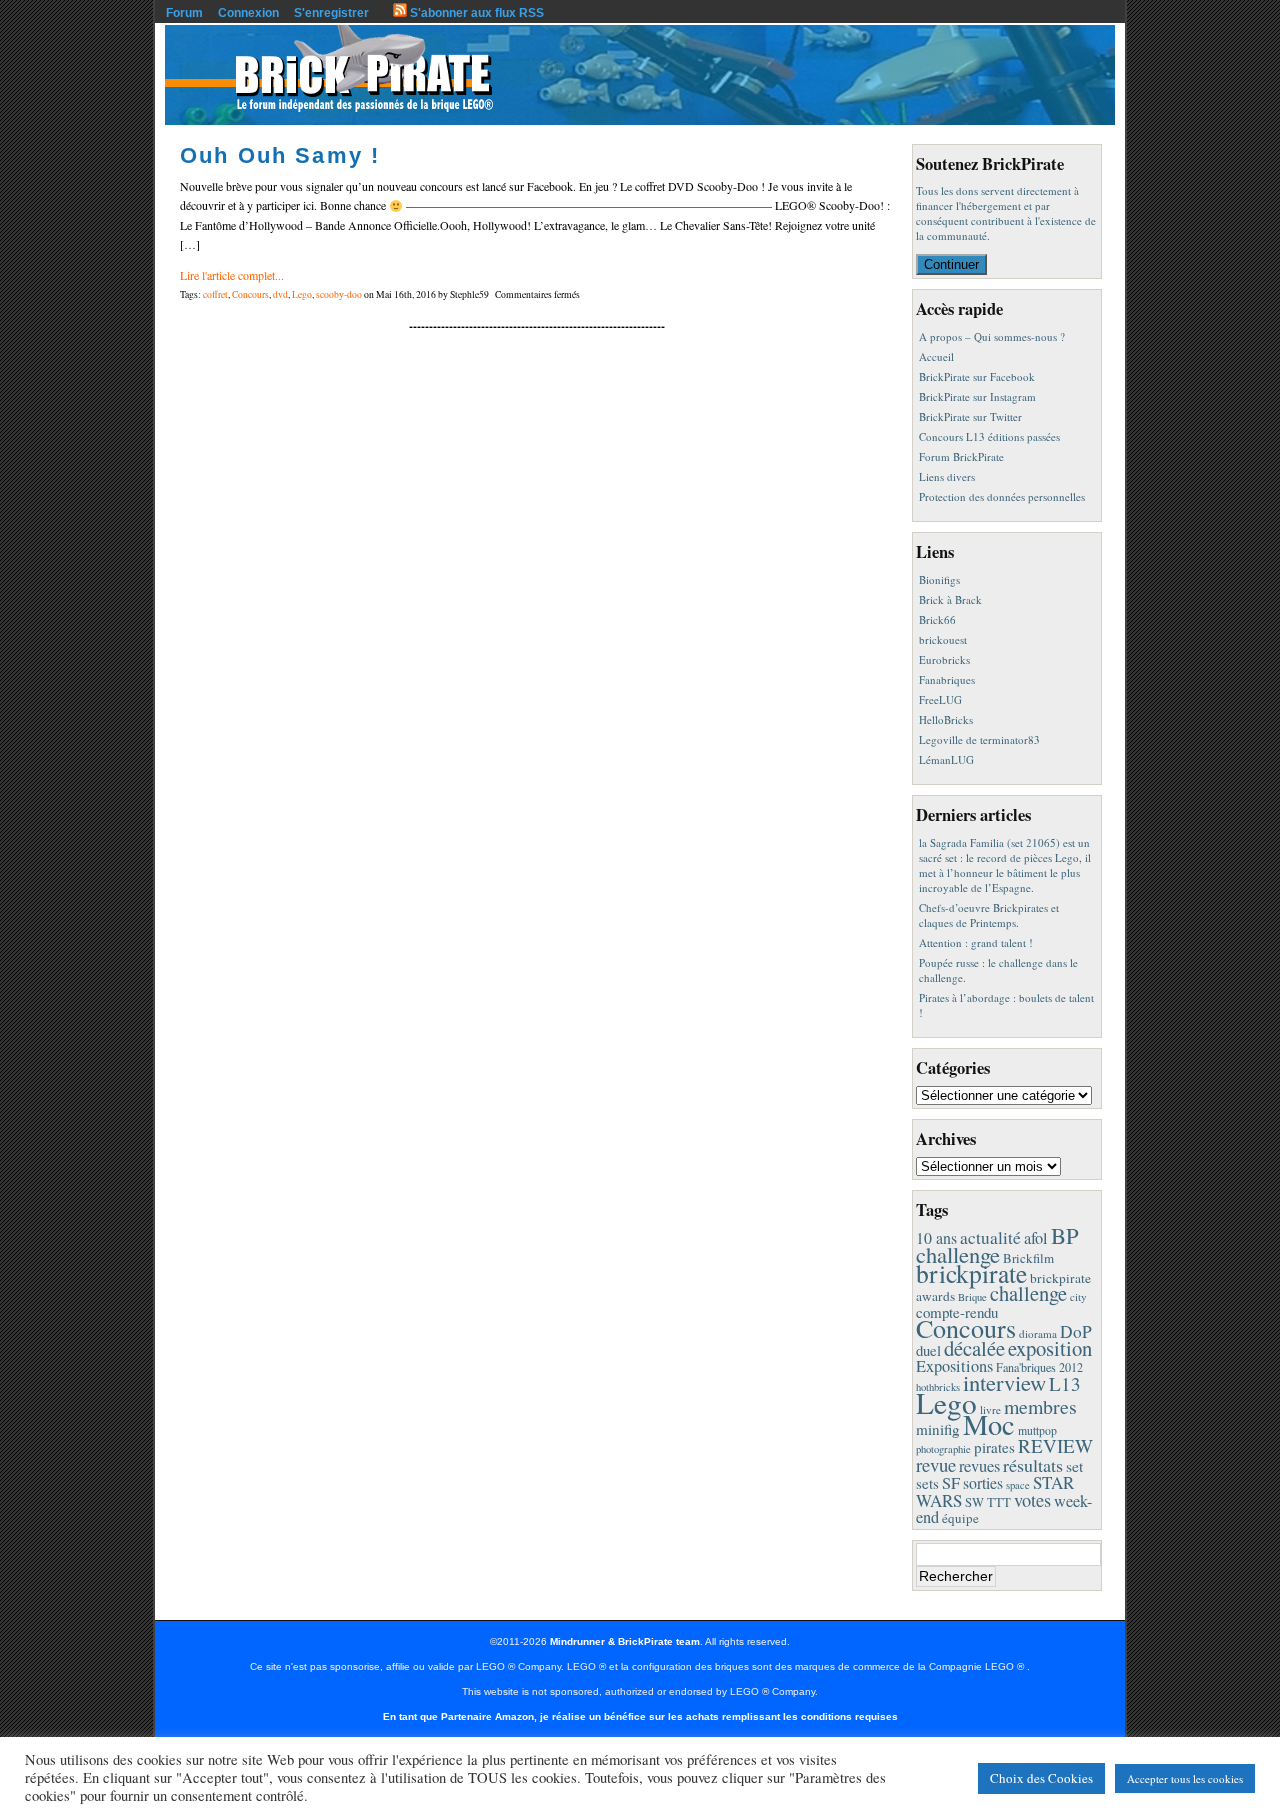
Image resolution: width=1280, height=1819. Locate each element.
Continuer (951, 264)
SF (951, 1483)
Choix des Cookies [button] (1041, 1778)
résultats (1033, 1465)
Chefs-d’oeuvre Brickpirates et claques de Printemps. (989, 915)
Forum (184, 13)
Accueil (936, 356)
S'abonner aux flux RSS (475, 13)
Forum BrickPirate (961, 456)
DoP (1076, 1331)
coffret (215, 294)
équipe (960, 1518)
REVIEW (1055, 1445)
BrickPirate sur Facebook (977, 376)
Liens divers (947, 476)
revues (979, 1466)
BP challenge (997, 1244)
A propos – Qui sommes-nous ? (992, 336)
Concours (250, 294)
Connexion (248, 13)
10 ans (936, 1237)
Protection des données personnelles (1002, 496)
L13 (1065, 1383)
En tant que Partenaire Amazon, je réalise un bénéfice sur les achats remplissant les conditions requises (640, 1716)
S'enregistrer (331, 13)
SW (974, 1502)
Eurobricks (944, 659)
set (1074, 1465)
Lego (302, 294)
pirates (994, 1447)
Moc (989, 1424)
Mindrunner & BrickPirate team (625, 1641)
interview (1004, 1382)
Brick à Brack (950, 599)
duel (928, 1350)
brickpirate (971, 1273)
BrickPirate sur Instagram (977, 396)
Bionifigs (939, 579)
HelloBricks (946, 719)
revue (936, 1464)
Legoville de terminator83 (979, 739)
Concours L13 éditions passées (989, 436)
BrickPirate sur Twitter (970, 416)
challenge (1028, 1293)
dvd (280, 294)
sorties (983, 1482)
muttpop (1037, 1430)
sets (927, 1483)
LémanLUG (946, 759)
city (1078, 1296)
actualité (990, 1237)
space (1018, 1485)
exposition (1050, 1348)
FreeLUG (940, 699)
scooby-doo (339, 294)
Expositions (954, 1366)
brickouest (943, 639)
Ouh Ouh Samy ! (280, 155)
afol (1036, 1238)
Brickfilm (1028, 1258)
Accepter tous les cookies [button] (1185, 1778)
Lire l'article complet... (232, 275)
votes (1032, 1500)
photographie (943, 1449)
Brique (972, 1297)
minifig (938, 1429)
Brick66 (937, 619)
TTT (999, 1502)
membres (1040, 1406)
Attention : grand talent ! (976, 942)
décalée (974, 1348)
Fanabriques (947, 679)
